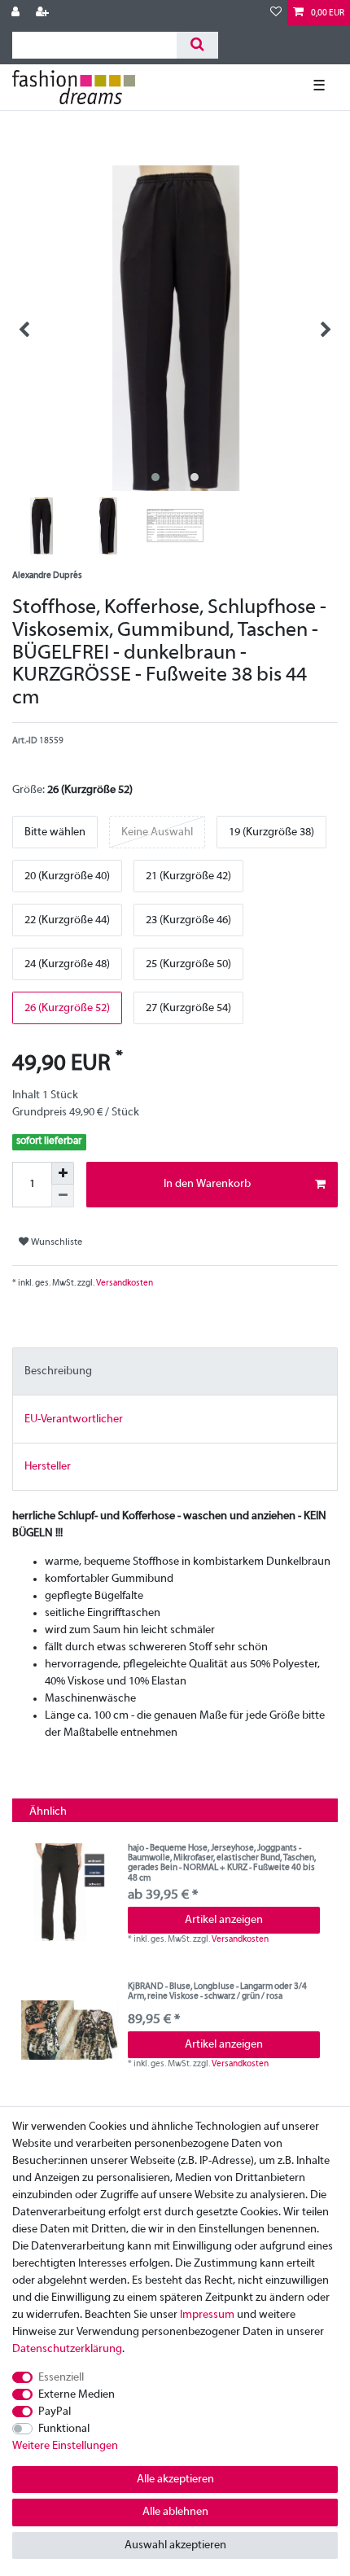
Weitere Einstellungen (65, 2446)
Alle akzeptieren (175, 2480)
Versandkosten (124, 1283)
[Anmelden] (17, 13)
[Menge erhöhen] (63, 1173)
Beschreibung (58, 1371)
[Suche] (197, 45)
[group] (70, 1892)
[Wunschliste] (276, 13)
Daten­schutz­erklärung (67, 2349)
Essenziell (61, 2378)
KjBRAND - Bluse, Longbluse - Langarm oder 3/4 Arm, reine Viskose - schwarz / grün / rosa (217, 1991)
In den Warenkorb (207, 1184)
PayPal (55, 2412)
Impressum (207, 2315)
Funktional (64, 2429)
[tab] (175, 1371)
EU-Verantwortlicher (74, 1419)
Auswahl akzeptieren (175, 2545)
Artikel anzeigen (224, 1920)
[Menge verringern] (63, 1196)
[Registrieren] (44, 13)
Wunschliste (55, 1242)
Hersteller (48, 1467)
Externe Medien (77, 2395)
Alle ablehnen (175, 2512)
